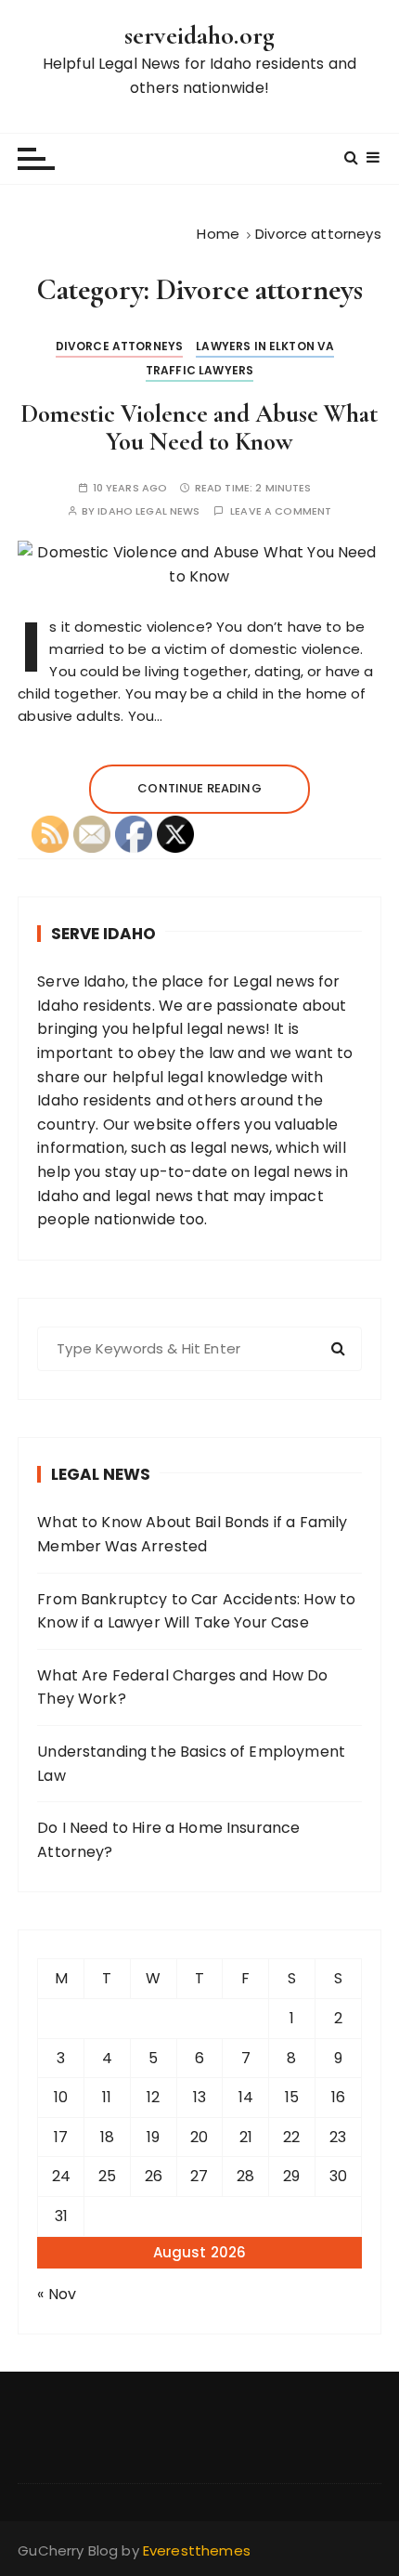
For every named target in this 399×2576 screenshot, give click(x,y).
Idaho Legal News (148, 511)
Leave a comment (281, 511)
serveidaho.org (199, 35)
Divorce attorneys (120, 346)
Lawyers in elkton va (265, 346)
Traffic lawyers (199, 370)
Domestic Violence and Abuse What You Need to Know (199, 428)
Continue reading (199, 788)
